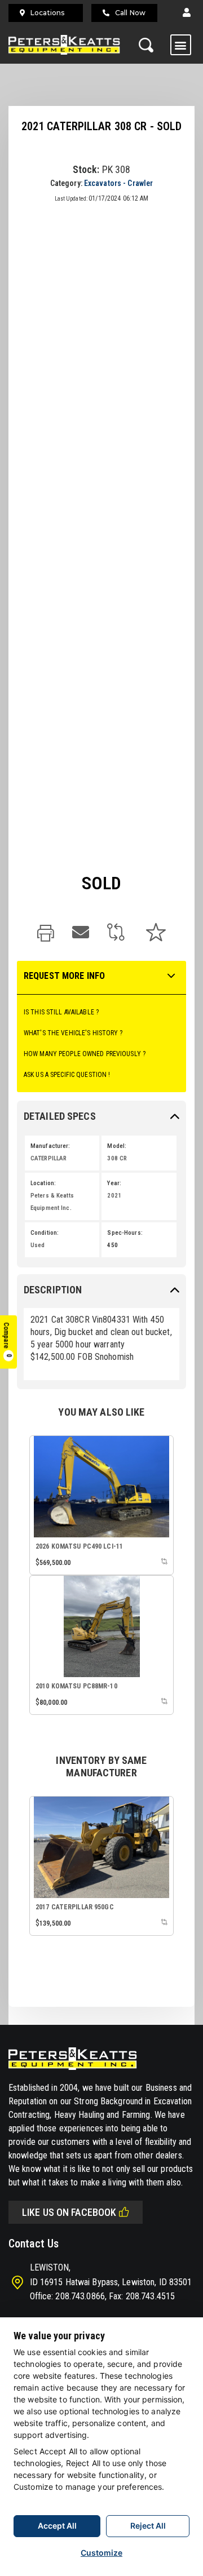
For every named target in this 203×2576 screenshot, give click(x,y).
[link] (46, 934)
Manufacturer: (50, 1146)
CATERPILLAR (48, 1158)
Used (37, 1245)
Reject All (148, 2526)
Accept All (57, 2526)
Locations (47, 13)
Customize (101, 2553)
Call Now (130, 13)
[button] (187, 13)
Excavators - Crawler (118, 183)
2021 (114, 1196)
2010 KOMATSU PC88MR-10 (76, 1686)
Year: (114, 1183)
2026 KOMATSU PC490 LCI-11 (79, 1546)
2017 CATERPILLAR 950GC (75, 1907)
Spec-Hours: (125, 1233)
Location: (43, 1183)
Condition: (45, 1233)
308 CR (117, 1158)
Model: (117, 1146)
